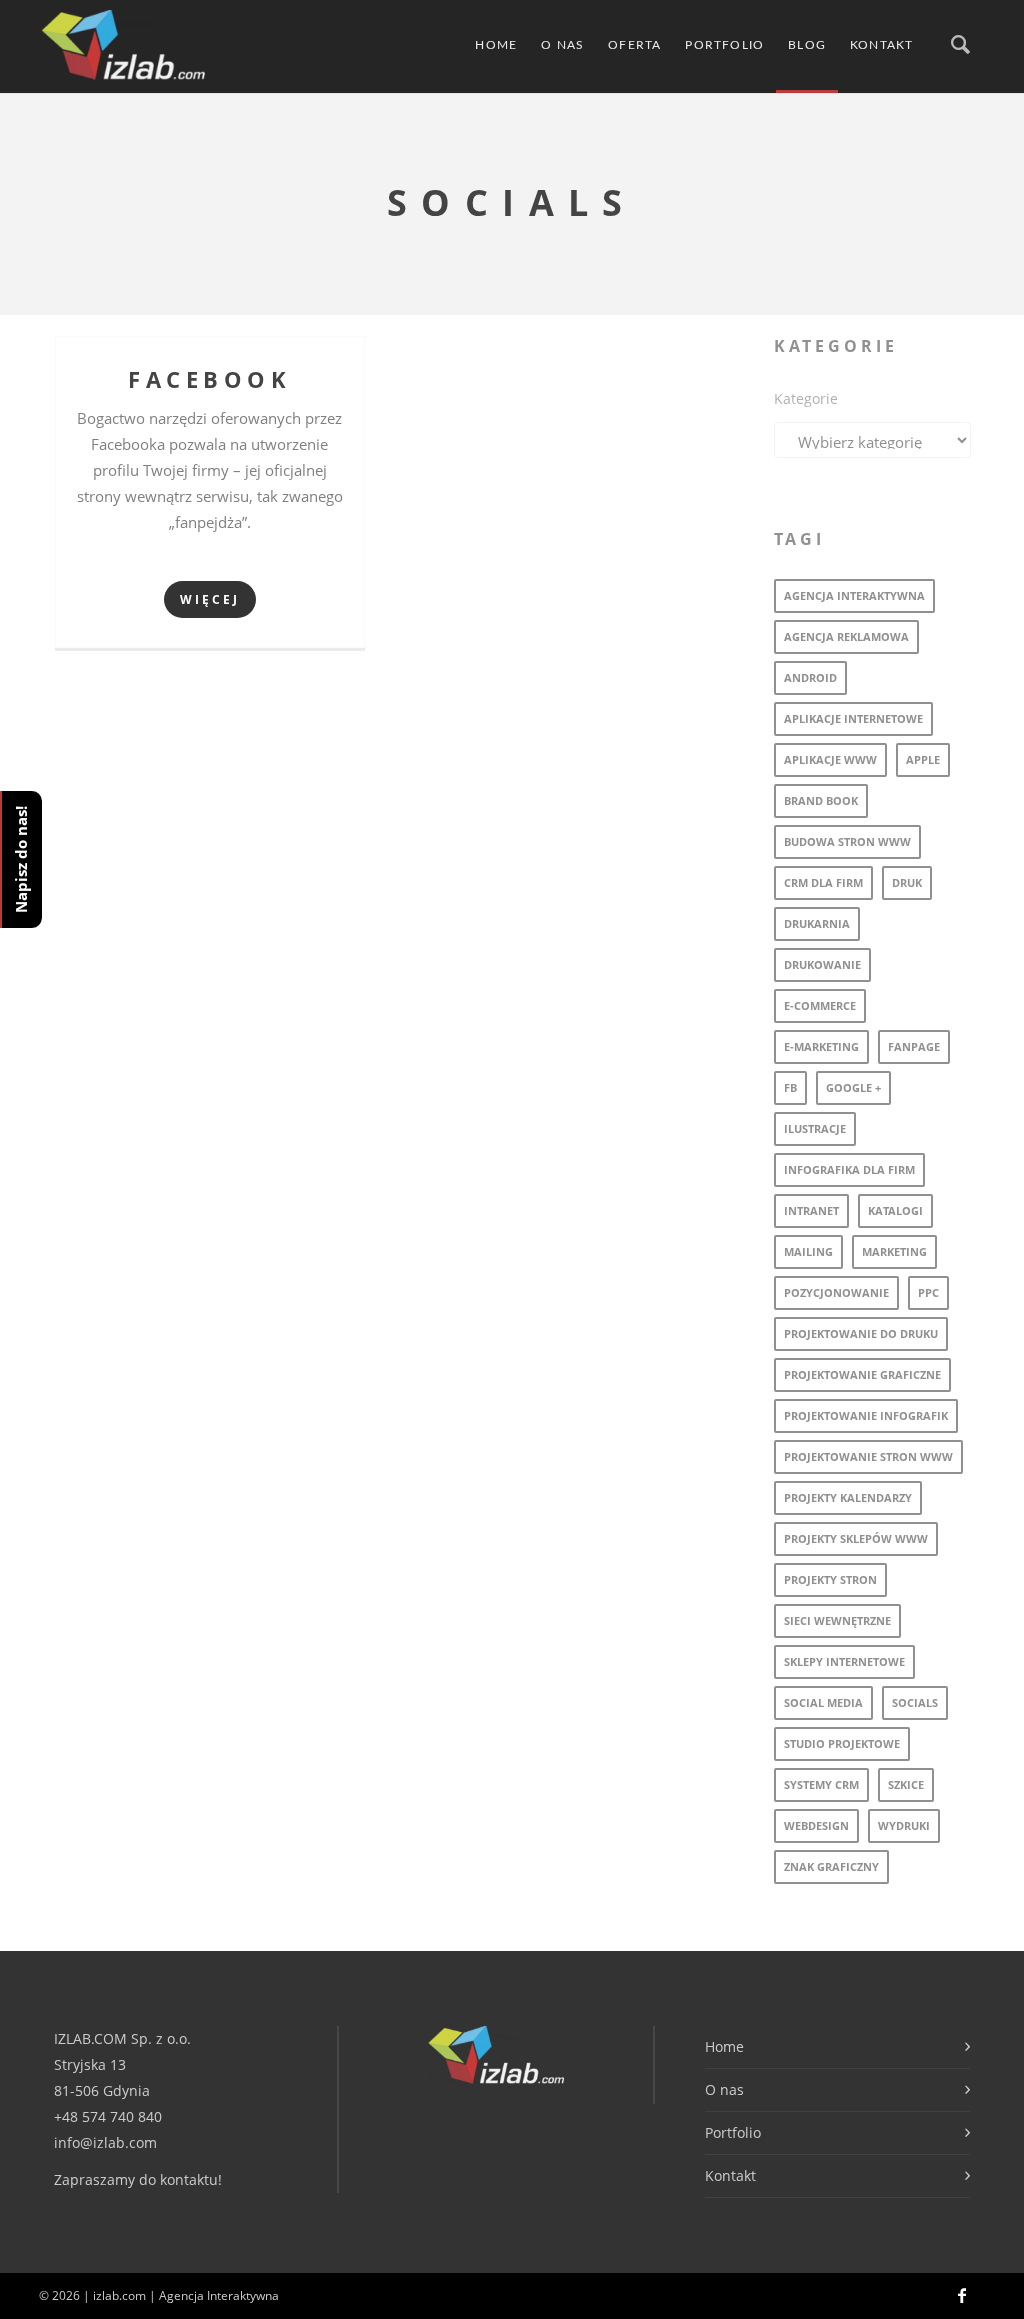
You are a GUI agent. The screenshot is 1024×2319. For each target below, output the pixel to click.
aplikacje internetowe (853, 718)
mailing (808, 1251)
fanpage (914, 1046)
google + (853, 1087)
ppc (928, 1292)
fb (790, 1087)
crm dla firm (823, 882)
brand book (821, 800)
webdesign (816, 1825)
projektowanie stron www (868, 1456)
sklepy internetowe (844, 1661)
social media (823, 1702)
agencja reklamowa (846, 636)
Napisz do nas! (21, 859)
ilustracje (815, 1128)
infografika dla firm (849, 1169)
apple (923, 759)
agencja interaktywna (854, 595)
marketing (894, 1251)
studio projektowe (842, 1743)
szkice (906, 1784)
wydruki (904, 1825)
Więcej (210, 599)
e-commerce (820, 1005)
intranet (811, 1210)
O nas (562, 45)
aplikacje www (830, 759)
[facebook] (962, 2296)
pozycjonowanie (836, 1292)
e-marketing (821, 1046)
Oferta (634, 45)
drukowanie (822, 964)
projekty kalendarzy (848, 1497)
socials (915, 1702)
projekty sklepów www (856, 1538)
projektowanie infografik (866, 1415)
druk (907, 882)
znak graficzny (831, 1866)
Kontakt (881, 45)
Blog (807, 45)
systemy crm (821, 1784)
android (810, 677)
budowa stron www (847, 841)
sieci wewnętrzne (837, 1620)
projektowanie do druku (861, 1333)
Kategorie (806, 398)
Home (496, 45)
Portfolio (724, 45)
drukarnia (817, 923)
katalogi (895, 1210)
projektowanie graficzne (862, 1374)
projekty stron (830, 1579)
